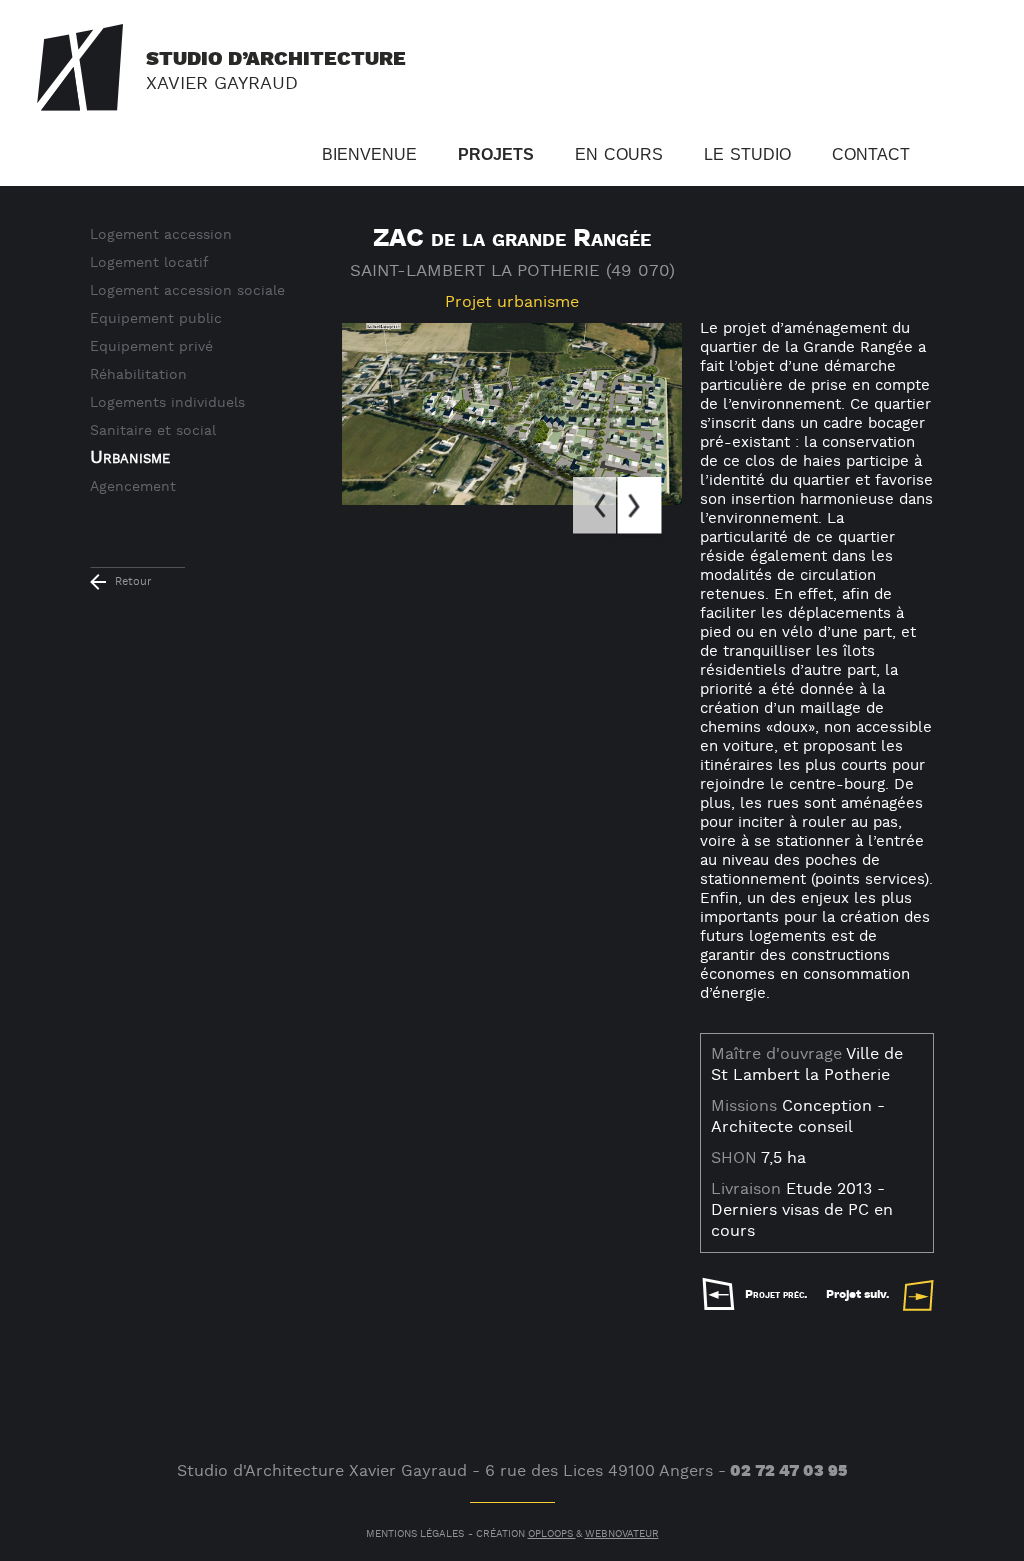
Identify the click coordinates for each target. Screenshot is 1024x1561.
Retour (133, 582)
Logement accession (161, 235)
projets (496, 152)
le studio (747, 152)
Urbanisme (130, 457)
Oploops (552, 1534)
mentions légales (415, 1534)
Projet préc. (776, 1294)
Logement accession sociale (187, 291)
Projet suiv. (857, 1294)
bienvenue (369, 152)
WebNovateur (622, 1534)
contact (871, 152)
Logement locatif (149, 263)
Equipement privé (151, 347)
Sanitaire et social (153, 431)
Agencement (133, 487)
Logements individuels (167, 403)
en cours (619, 152)
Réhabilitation (138, 375)
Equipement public (156, 319)
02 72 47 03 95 (788, 1471)
